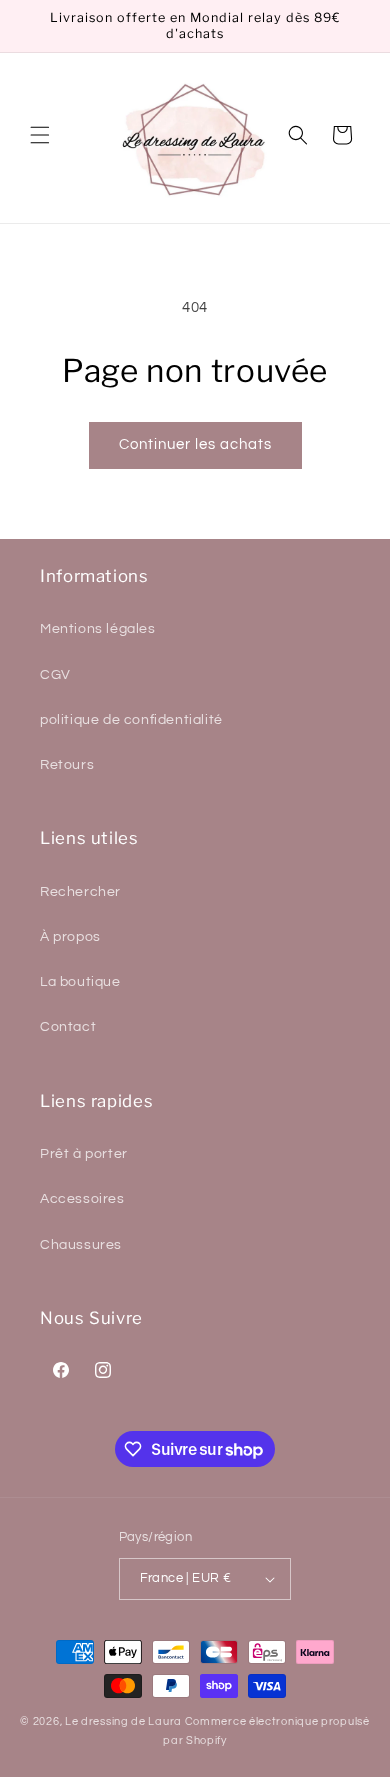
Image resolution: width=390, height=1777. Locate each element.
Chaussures (81, 1245)
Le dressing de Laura (123, 1721)
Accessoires (82, 1199)
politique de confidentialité (131, 720)
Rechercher (80, 892)
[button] (40, 135)
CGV (55, 675)
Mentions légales (98, 629)
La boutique (80, 982)
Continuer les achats (195, 444)
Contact (68, 1027)
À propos (70, 937)
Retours (67, 765)
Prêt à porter (84, 1154)
